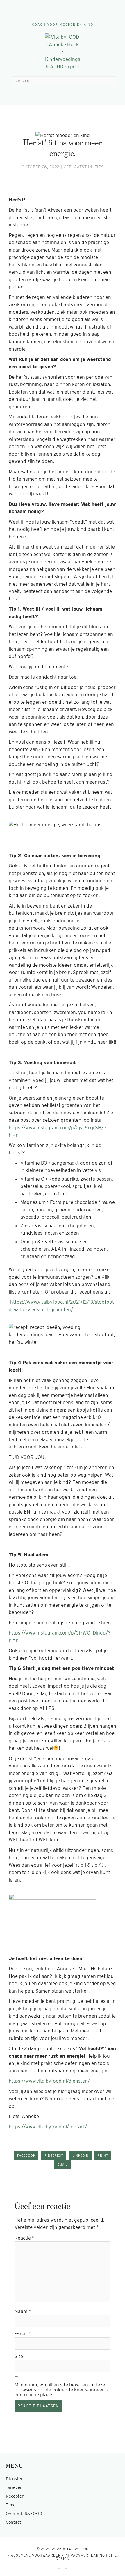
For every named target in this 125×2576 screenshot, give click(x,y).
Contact (14, 2522)
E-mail (23, 2334)
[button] (63, 94)
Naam (23, 2311)
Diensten (15, 2479)
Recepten (15, 2496)
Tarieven (14, 2487)
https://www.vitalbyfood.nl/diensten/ (49, 2081)
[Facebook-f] (59, 12)
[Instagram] (66, 12)
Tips (99, 167)
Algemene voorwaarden (36, 2555)
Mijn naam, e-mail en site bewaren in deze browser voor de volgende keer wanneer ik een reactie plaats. (62, 2390)
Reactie (25, 2238)
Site (19, 2356)
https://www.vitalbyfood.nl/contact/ (48, 2127)
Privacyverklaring (85, 2555)
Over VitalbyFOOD (24, 2514)
